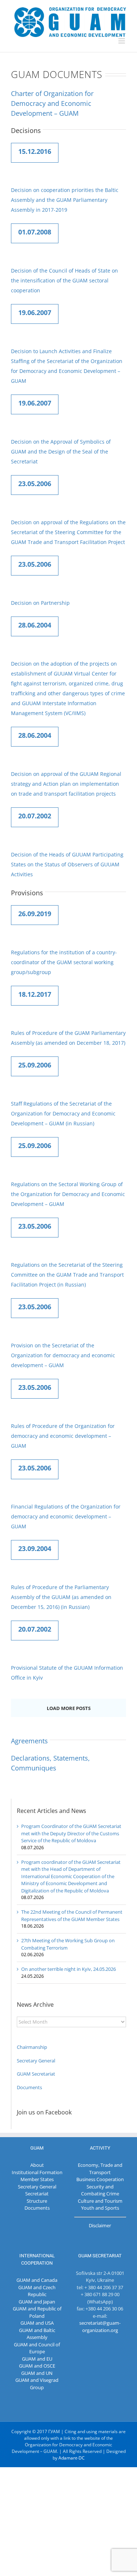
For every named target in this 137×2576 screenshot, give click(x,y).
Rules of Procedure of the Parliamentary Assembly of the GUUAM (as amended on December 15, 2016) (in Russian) (61, 1597)
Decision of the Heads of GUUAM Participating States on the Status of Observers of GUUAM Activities (67, 864)
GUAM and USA (37, 2323)
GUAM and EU (37, 2359)
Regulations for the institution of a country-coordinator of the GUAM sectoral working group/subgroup (64, 962)
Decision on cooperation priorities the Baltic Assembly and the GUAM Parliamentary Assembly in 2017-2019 (65, 200)
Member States (37, 2179)
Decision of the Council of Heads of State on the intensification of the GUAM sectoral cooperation (64, 280)
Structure (37, 2201)
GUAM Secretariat (36, 2074)
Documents (29, 2087)
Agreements (29, 1741)
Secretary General (36, 2061)
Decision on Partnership (40, 603)
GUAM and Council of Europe (37, 2348)
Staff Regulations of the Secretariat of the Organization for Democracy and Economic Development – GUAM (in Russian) (63, 1113)
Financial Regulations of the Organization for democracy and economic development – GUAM (66, 1516)
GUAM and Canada (37, 2280)
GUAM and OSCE (37, 2366)
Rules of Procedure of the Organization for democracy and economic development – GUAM (63, 1436)
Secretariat (37, 2194)
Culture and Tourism (100, 2201)
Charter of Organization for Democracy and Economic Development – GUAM (52, 103)
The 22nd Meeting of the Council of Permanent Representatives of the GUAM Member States (72, 1916)
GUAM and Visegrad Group (37, 2384)
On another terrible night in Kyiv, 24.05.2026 (68, 1969)
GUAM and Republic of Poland (37, 2312)
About (37, 2165)
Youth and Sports (100, 2208)
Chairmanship (32, 2047)
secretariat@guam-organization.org (100, 2327)
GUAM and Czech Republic (37, 2291)
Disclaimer (100, 2225)
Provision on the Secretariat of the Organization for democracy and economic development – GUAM (63, 1355)
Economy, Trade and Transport (100, 2169)
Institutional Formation (37, 2172)
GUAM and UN (37, 2373)
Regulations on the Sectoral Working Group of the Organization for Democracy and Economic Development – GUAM (68, 1194)
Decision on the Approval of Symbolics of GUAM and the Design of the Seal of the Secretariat (61, 451)
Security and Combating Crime (100, 2190)
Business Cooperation (100, 2179)
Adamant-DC (72, 2458)
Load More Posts (69, 1708)
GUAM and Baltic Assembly (37, 2334)
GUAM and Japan (37, 2302)
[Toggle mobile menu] (122, 41)
